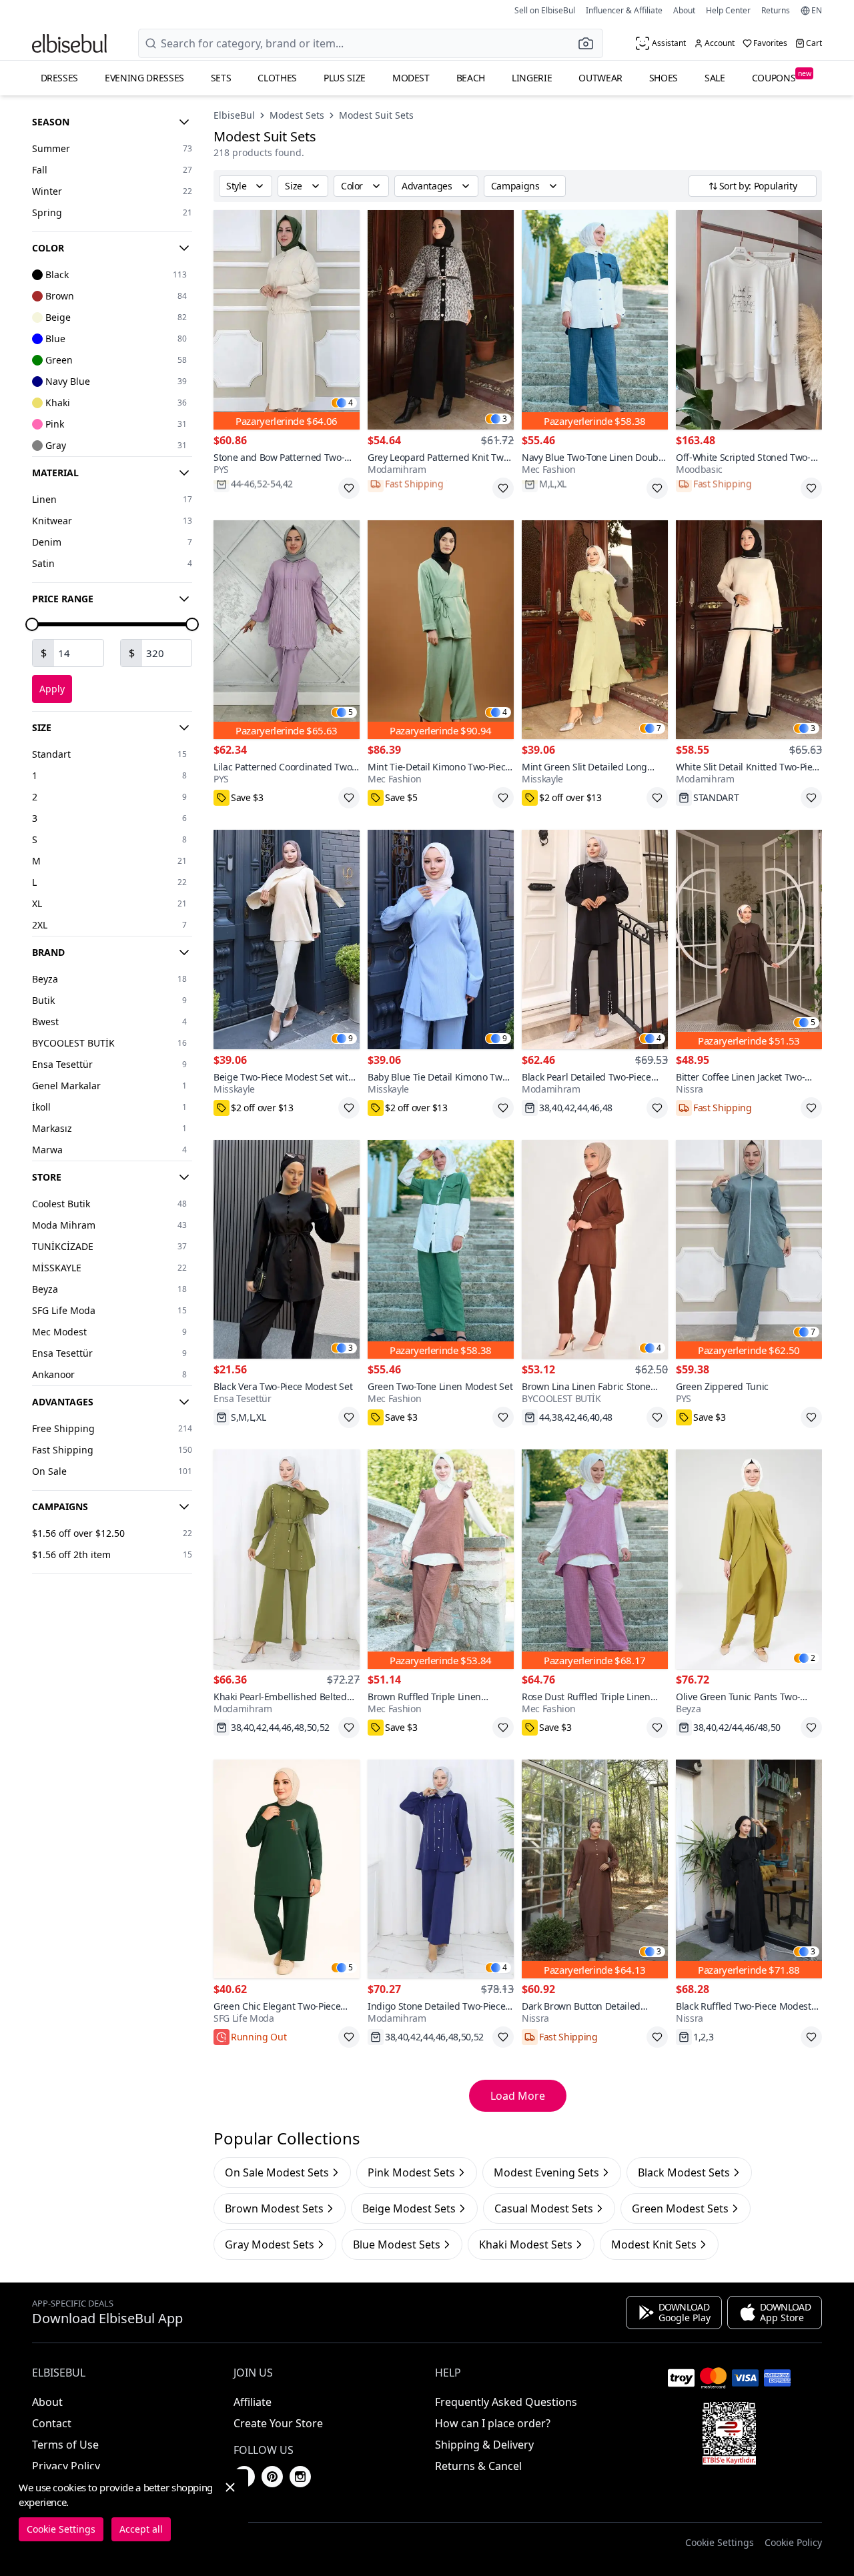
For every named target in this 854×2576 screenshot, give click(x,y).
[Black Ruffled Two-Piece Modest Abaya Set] (749, 1869)
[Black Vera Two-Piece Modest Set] (287, 1250)
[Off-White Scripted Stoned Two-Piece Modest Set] (749, 320)
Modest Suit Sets (376, 115)
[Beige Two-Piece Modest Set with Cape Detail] (287, 939)
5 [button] (351, 712)
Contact (52, 2423)
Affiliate (253, 2402)
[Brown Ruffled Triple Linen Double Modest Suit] (441, 1559)
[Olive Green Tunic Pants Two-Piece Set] (749, 1559)
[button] (590, 43)
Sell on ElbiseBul (545, 10)
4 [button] (351, 403)
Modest (411, 78)
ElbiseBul (234, 115)
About (684, 10)
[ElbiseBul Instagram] (300, 2477)
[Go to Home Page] (69, 43)
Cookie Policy (793, 2542)
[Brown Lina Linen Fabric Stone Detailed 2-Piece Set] (595, 1250)
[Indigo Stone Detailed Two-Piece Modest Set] (441, 1869)
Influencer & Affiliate (624, 10)
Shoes (664, 78)
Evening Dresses (144, 78)
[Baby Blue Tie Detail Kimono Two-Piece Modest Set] (441, 939)
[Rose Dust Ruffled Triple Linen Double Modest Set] (595, 1559)
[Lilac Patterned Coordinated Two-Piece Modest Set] (287, 630)
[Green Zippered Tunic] (749, 1250)
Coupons (782, 76)
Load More (518, 2096)
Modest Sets (297, 115)
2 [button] (813, 1658)
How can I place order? (493, 2423)
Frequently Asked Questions (506, 2402)
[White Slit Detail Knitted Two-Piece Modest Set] (749, 630)
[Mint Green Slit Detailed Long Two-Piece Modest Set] (595, 630)
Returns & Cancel (478, 2466)
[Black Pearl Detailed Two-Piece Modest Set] (595, 939)
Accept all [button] (141, 2529)
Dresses (60, 78)
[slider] (32, 624)
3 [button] (505, 419)
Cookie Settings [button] (720, 2542)
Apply (52, 689)
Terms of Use (65, 2445)
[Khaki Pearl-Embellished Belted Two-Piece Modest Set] (287, 1559)
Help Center (728, 10)
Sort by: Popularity (758, 186)
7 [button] (659, 728)
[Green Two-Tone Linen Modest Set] (441, 1250)
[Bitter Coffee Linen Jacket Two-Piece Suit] (749, 939)
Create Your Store (278, 2423)
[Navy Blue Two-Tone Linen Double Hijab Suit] (595, 320)
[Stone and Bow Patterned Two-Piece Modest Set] (287, 320)
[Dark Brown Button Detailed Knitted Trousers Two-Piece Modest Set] (595, 1869)
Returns (776, 10)
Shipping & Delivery (484, 2445)
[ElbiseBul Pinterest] (272, 2477)
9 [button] (351, 1039)
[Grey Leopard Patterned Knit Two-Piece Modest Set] (441, 320)
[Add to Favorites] (349, 488)
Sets (221, 78)
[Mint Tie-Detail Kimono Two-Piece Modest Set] (441, 630)
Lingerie (532, 78)
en (817, 11)
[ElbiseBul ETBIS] (729, 2433)
